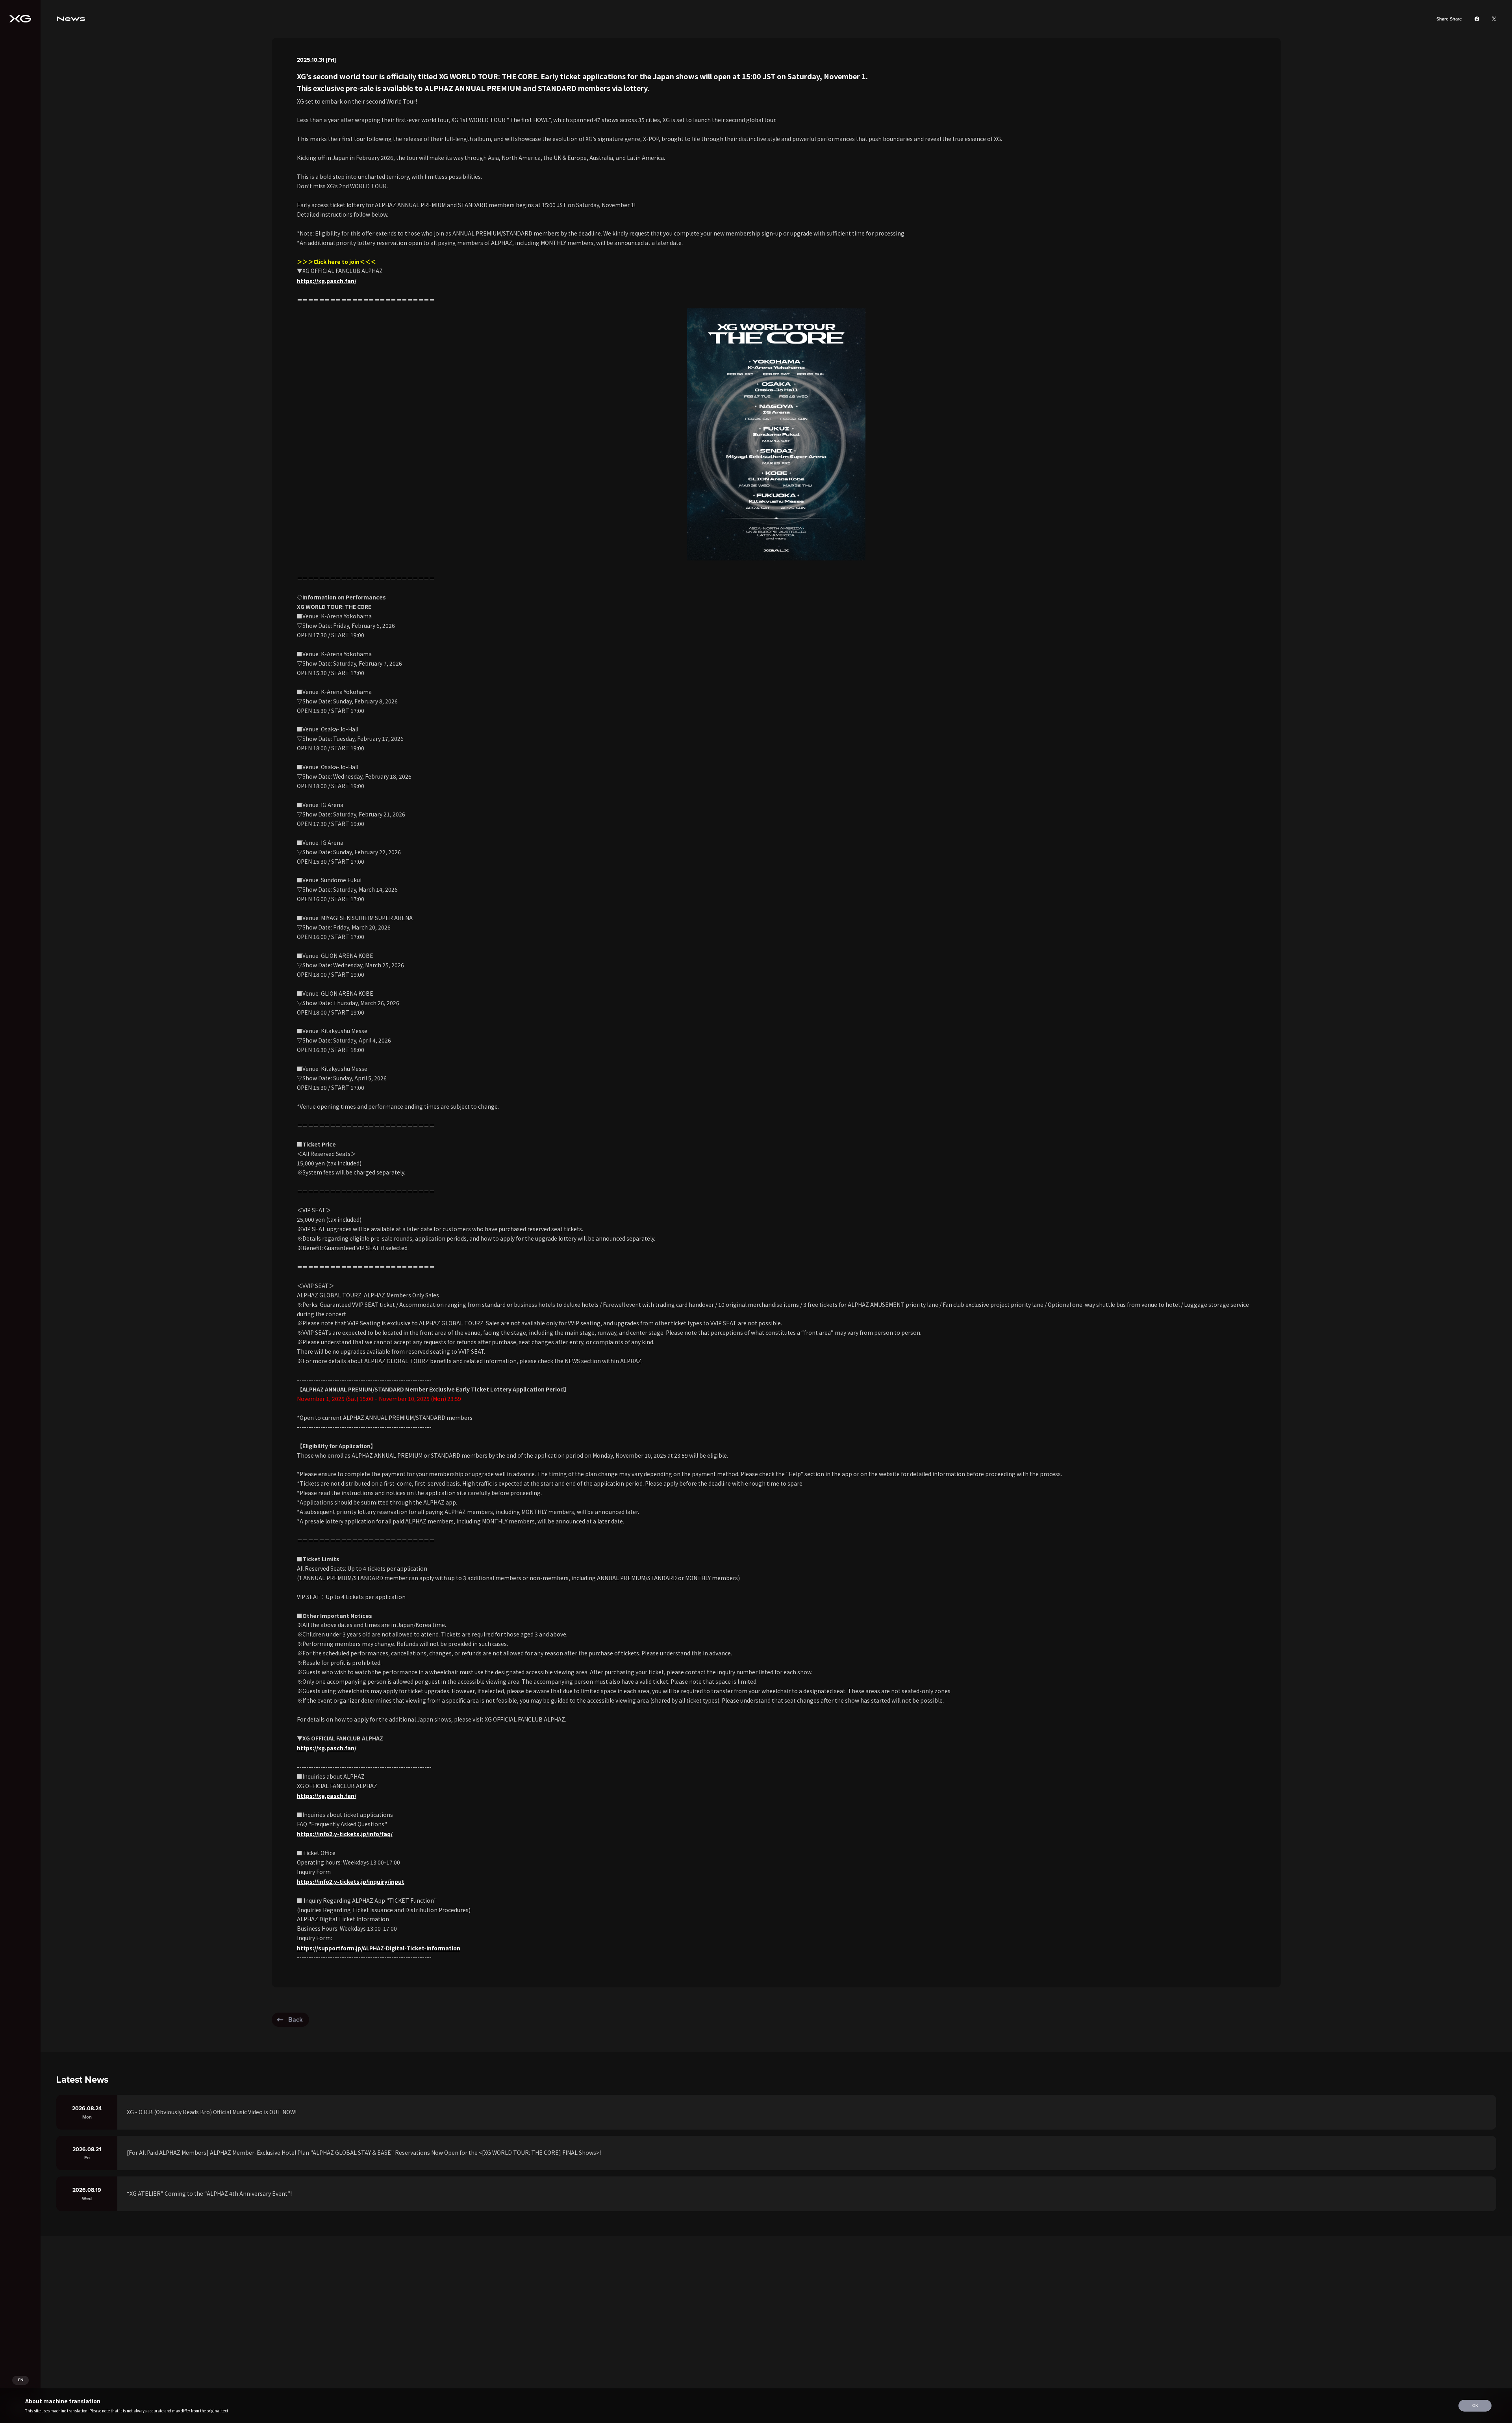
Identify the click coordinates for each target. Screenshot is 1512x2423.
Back (296, 2019)
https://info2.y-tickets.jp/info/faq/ (345, 1834)
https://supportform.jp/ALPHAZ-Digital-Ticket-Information (379, 1948)
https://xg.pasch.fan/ (327, 281)
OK (1475, 2405)
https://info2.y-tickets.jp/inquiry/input (351, 1881)
